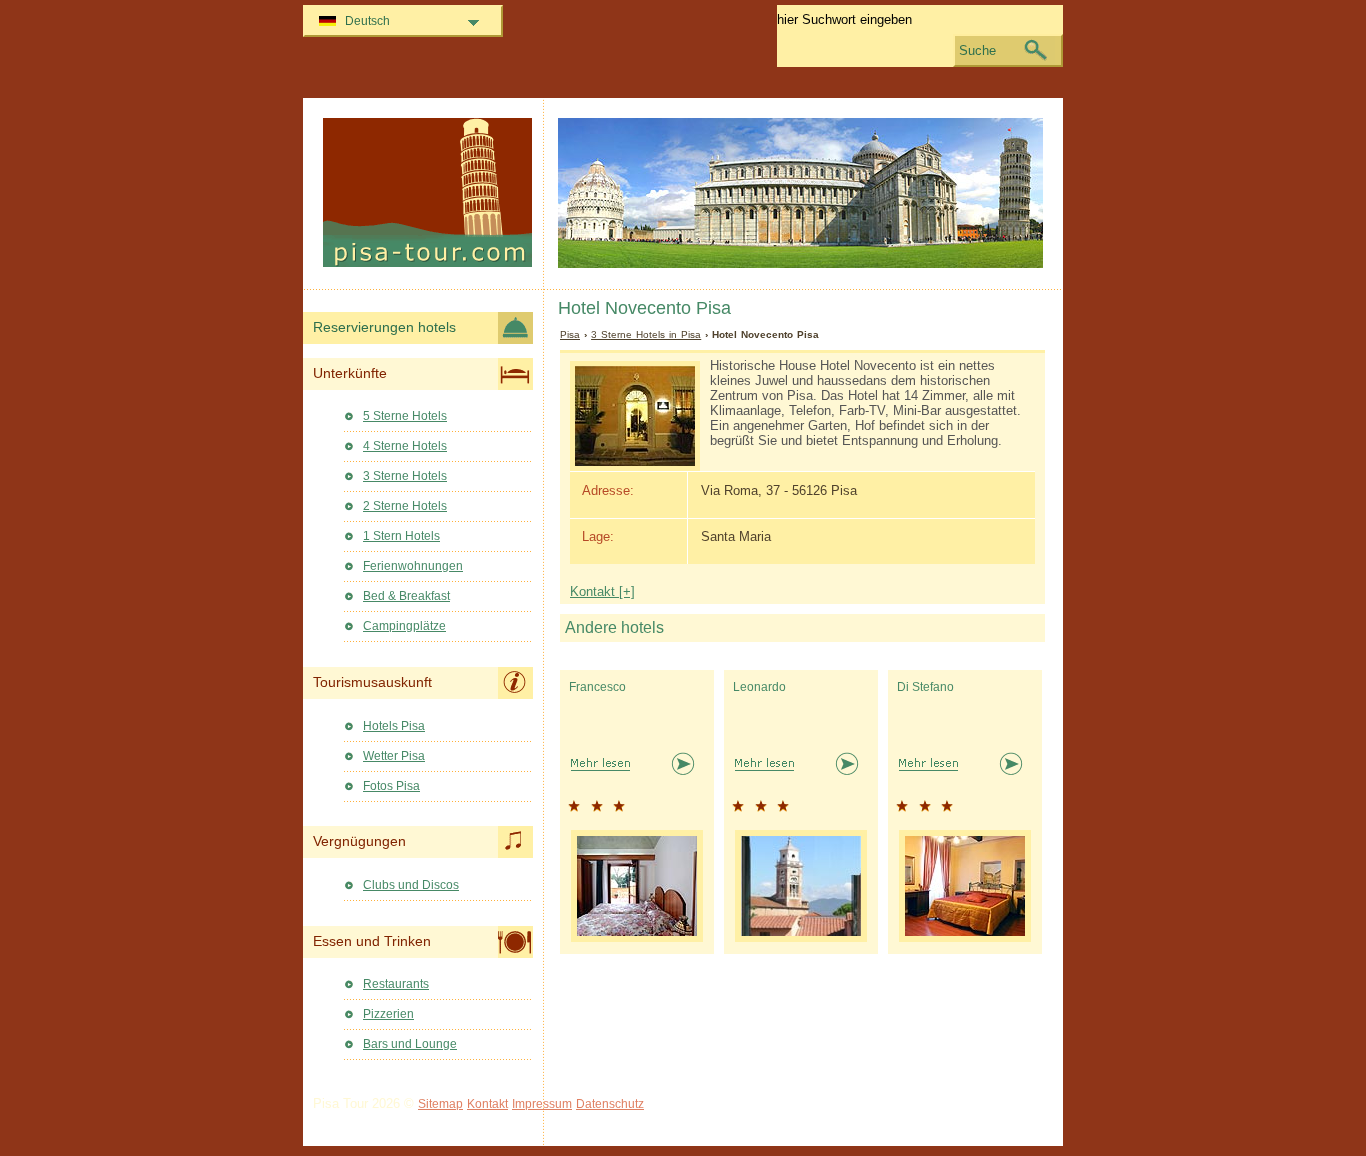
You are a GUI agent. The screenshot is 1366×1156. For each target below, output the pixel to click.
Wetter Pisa (394, 756)
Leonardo (759, 687)
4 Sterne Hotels (405, 446)
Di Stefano (925, 687)
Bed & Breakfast (406, 596)
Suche (977, 50)
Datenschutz (610, 1104)
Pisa (570, 334)
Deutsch (367, 21)
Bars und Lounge (410, 1044)
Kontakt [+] (602, 591)
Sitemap (440, 1104)
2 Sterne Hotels (405, 506)
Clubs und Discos (411, 885)
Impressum (542, 1104)
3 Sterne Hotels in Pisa (646, 334)
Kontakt (487, 1104)
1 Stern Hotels (401, 536)
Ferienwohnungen (413, 566)
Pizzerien (388, 1014)
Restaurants (396, 984)
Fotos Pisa (391, 786)
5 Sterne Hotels (405, 416)
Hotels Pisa (394, 726)
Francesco (597, 687)
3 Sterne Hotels (405, 476)
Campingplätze (404, 626)
